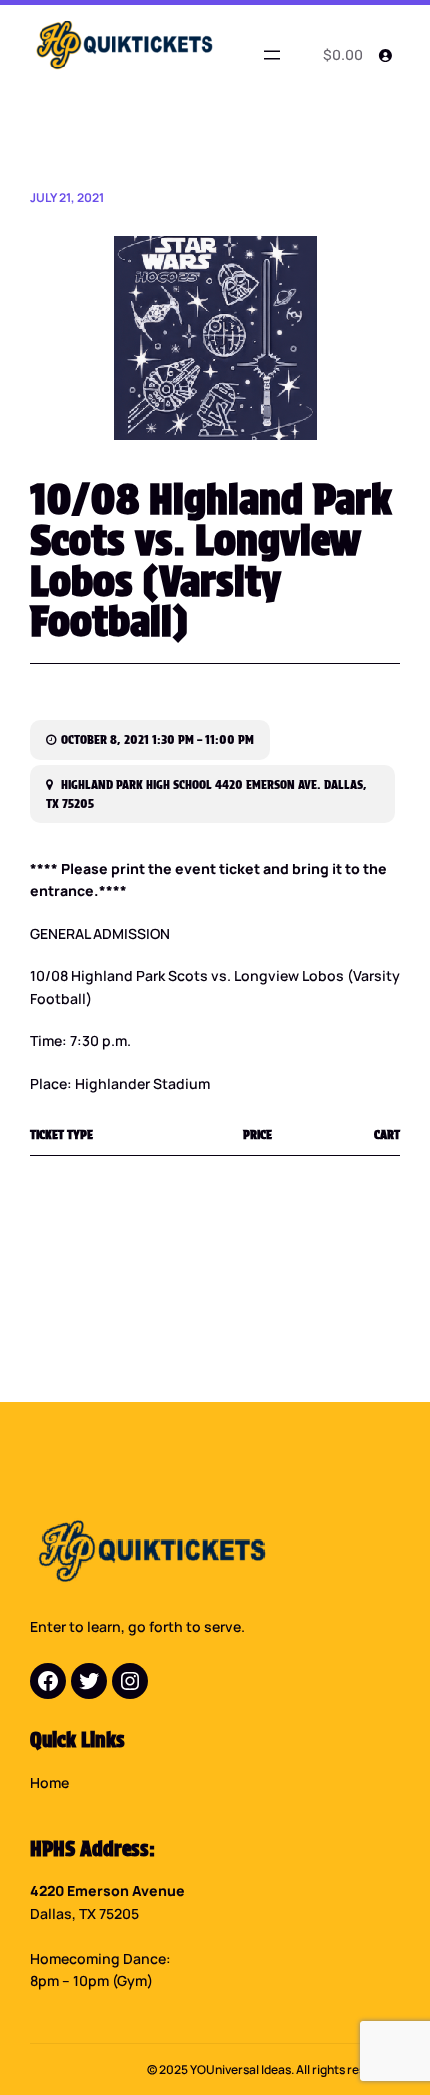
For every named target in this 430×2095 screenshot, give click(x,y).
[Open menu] (272, 55)
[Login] (385, 55)
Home (49, 1782)
